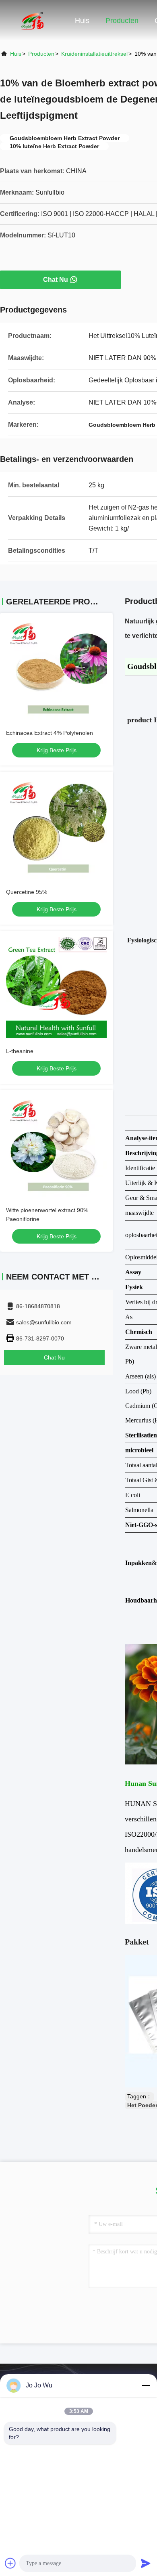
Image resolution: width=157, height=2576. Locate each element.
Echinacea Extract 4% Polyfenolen (50, 733)
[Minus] (146, 2385)
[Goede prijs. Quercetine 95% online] (56, 829)
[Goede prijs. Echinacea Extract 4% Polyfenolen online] (56, 669)
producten (41, 54)
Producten (122, 21)
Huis (82, 21)
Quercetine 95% (27, 892)
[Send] (146, 2563)
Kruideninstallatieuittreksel (94, 54)
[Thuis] (32, 20)
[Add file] (10, 2563)
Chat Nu (56, 280)
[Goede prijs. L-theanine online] (56, 988)
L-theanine (20, 1051)
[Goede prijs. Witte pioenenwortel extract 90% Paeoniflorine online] (56, 1147)
